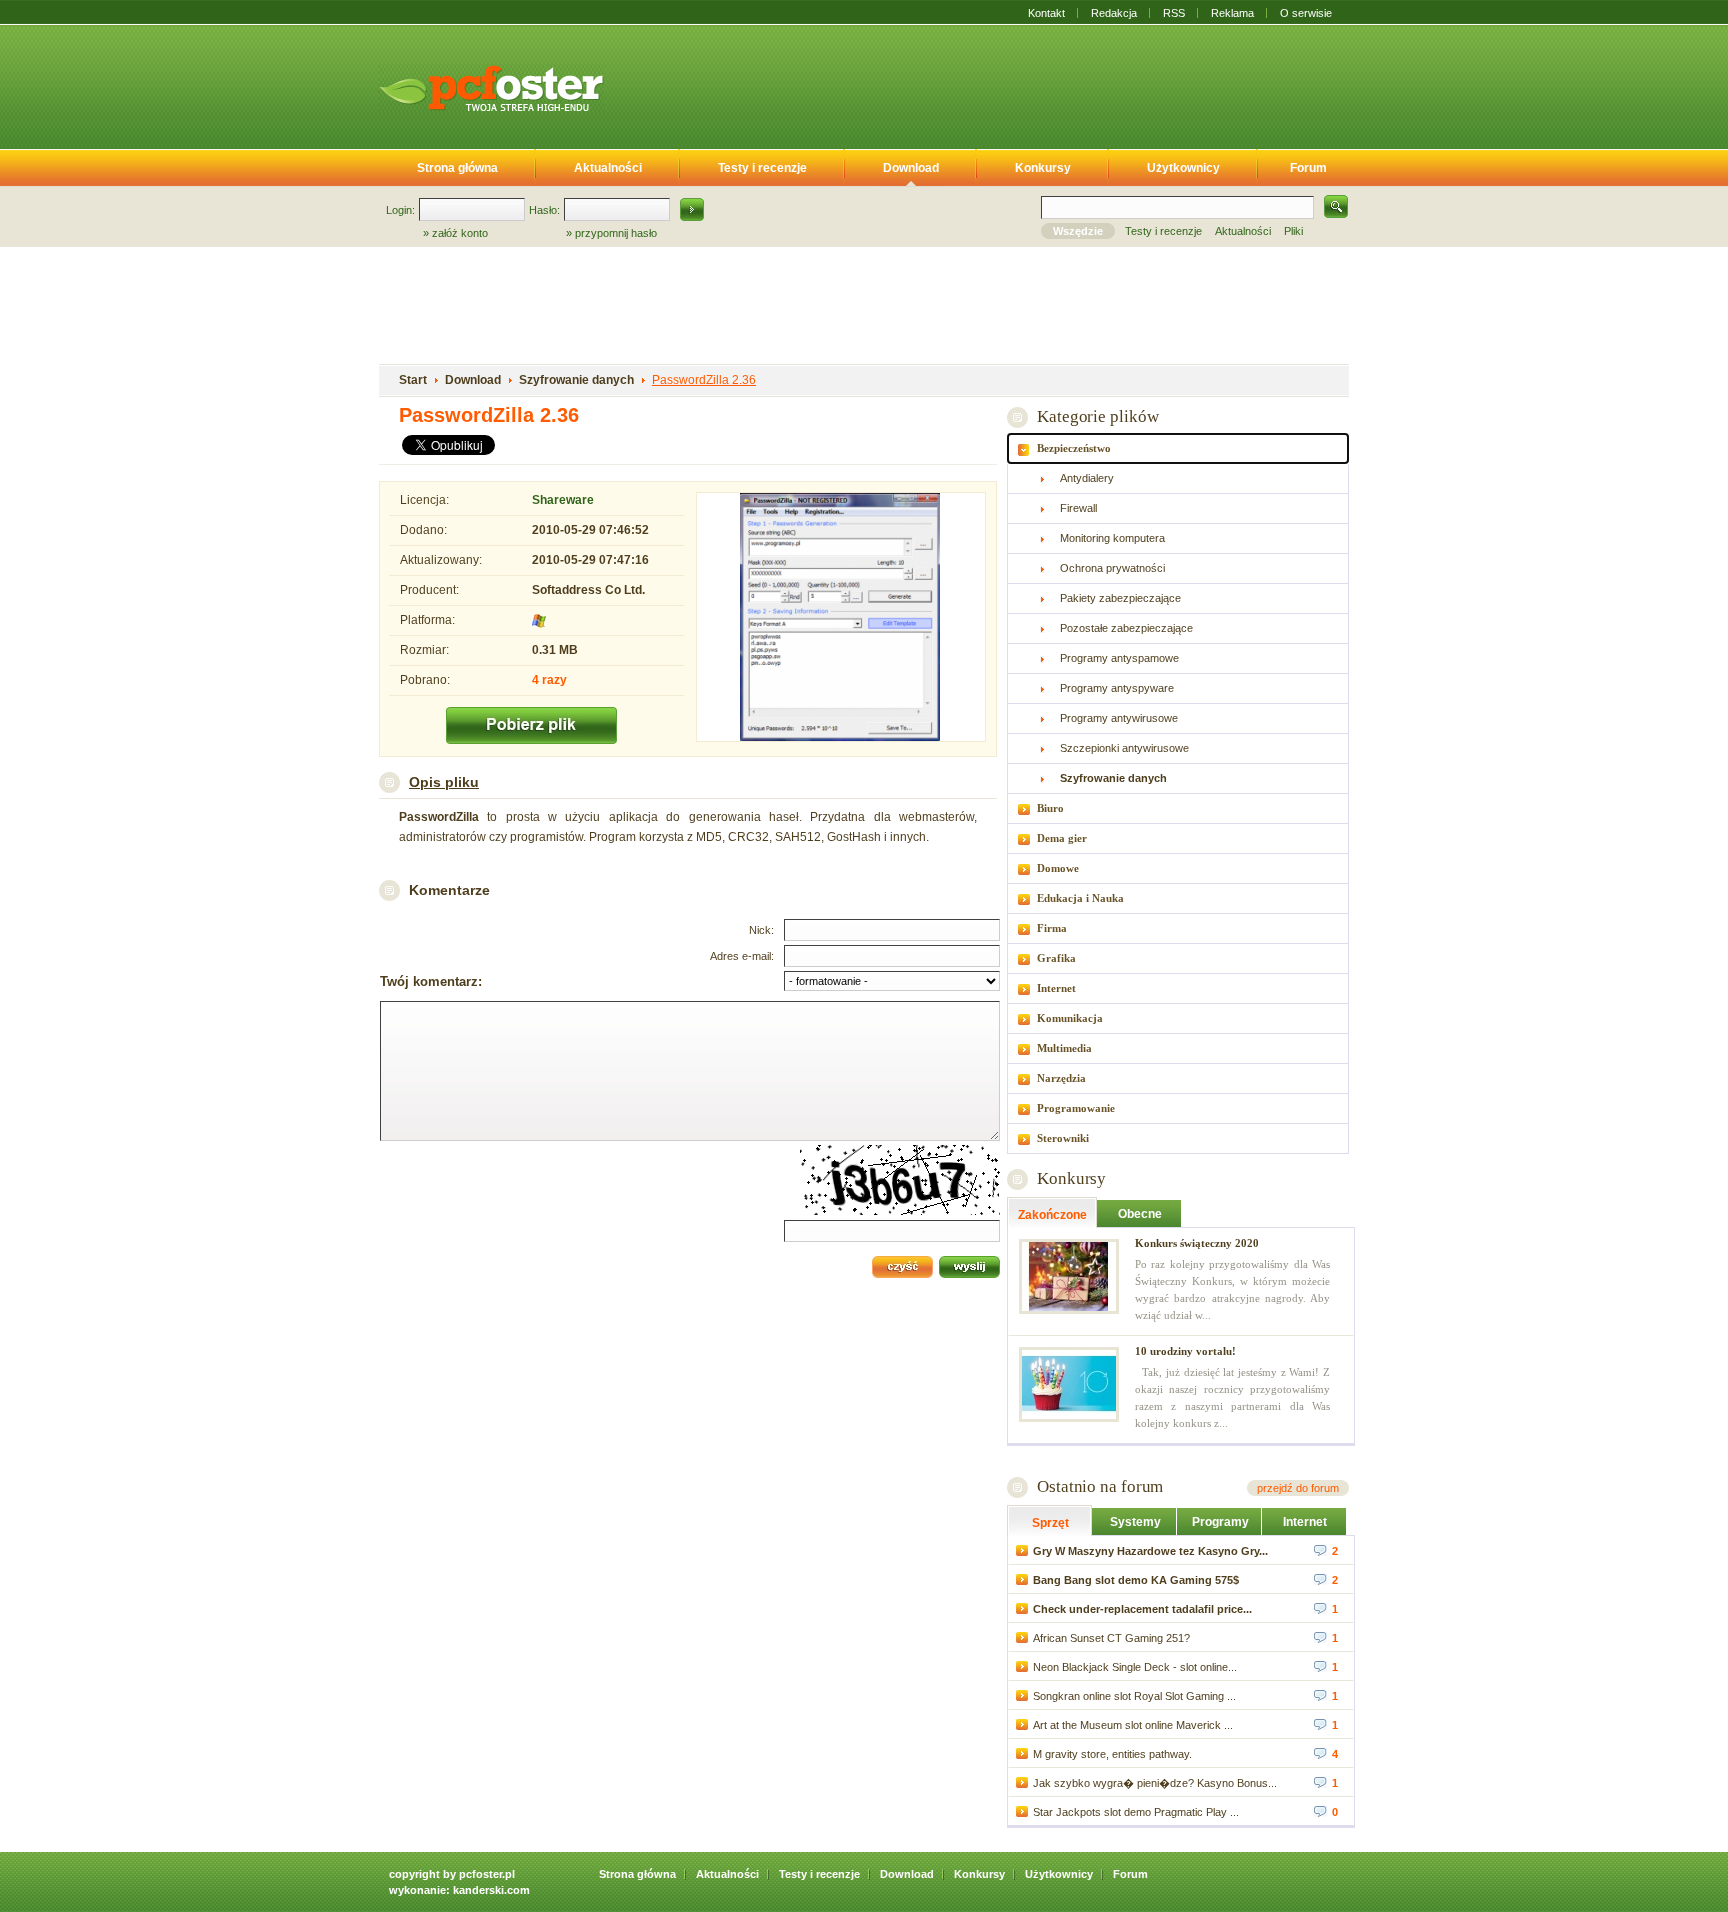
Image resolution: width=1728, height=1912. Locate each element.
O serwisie (1306, 13)
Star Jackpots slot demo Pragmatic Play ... (1136, 1812)
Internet (1056, 988)
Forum (1308, 168)
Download (911, 168)
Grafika (1056, 958)
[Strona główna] (491, 88)
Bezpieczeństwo (1074, 448)
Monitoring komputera (1112, 538)
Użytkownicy (1183, 168)
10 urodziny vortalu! (1185, 1351)
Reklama (1232, 13)
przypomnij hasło (616, 233)
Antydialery (1087, 478)
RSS (1174, 13)
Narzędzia (1061, 1078)
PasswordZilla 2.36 (704, 380)
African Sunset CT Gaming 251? (1111, 1638)
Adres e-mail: (742, 956)
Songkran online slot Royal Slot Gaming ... (1134, 1696)
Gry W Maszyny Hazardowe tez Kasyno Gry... (1150, 1551)
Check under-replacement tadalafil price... (1142, 1609)
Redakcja (1114, 13)
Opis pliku (444, 782)
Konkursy (1043, 168)
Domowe (1058, 868)
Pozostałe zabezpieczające (1126, 628)
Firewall (1078, 508)
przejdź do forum (1298, 1488)
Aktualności (608, 168)
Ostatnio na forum (1100, 1486)
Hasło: (544, 210)
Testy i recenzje (762, 168)
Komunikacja (1070, 1018)
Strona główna (457, 168)
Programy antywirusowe (1119, 718)
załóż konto (460, 233)
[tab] (1178, 448)
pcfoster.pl (487, 1874)
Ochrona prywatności (1112, 568)
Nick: (761, 930)
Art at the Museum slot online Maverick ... (1133, 1725)
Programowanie (1076, 1108)
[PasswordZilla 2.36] (841, 619)
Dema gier (1062, 838)
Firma (1052, 928)
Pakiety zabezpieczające (1120, 598)
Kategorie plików (1097, 416)
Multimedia (1064, 1048)
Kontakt (1046, 13)
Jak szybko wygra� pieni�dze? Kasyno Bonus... (1155, 1783)
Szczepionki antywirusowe (1124, 748)
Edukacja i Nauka (1080, 898)
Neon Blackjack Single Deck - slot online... (1135, 1667)
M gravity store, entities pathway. (1112, 1754)
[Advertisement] (992, 83)
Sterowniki (1063, 1138)
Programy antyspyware (1117, 688)
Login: (400, 210)
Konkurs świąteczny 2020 (1197, 1243)
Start (413, 380)
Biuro (1050, 808)
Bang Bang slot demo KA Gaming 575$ (1136, 1580)
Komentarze (449, 890)
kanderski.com (491, 1890)
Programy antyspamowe (1119, 658)
